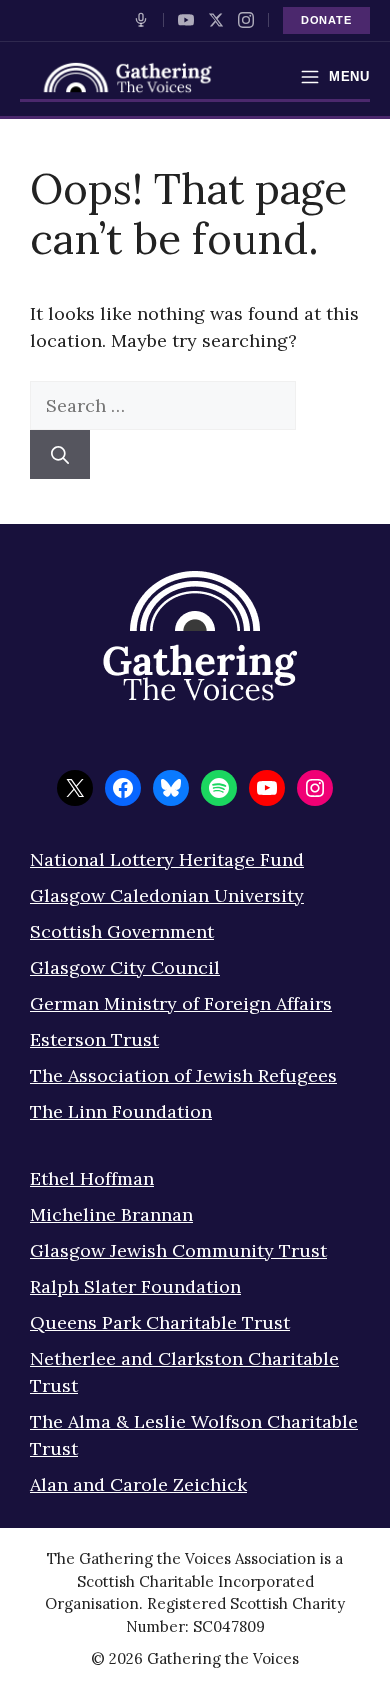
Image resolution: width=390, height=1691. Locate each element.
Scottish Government (122, 931)
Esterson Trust (94, 1039)
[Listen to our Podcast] (141, 20)
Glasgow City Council (125, 967)
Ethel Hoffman (92, 1178)
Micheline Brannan (111, 1214)
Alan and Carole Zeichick (138, 1484)
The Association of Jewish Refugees (183, 1075)
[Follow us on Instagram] (246, 20)
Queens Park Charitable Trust (160, 1322)
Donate (326, 20)
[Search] (60, 454)
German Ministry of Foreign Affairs (181, 1003)
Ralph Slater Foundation (135, 1286)
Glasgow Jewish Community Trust (178, 1250)
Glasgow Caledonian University (167, 895)
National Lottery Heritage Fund (167, 859)
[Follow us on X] (216, 20)
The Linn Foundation (121, 1111)
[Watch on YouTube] (186, 20)
